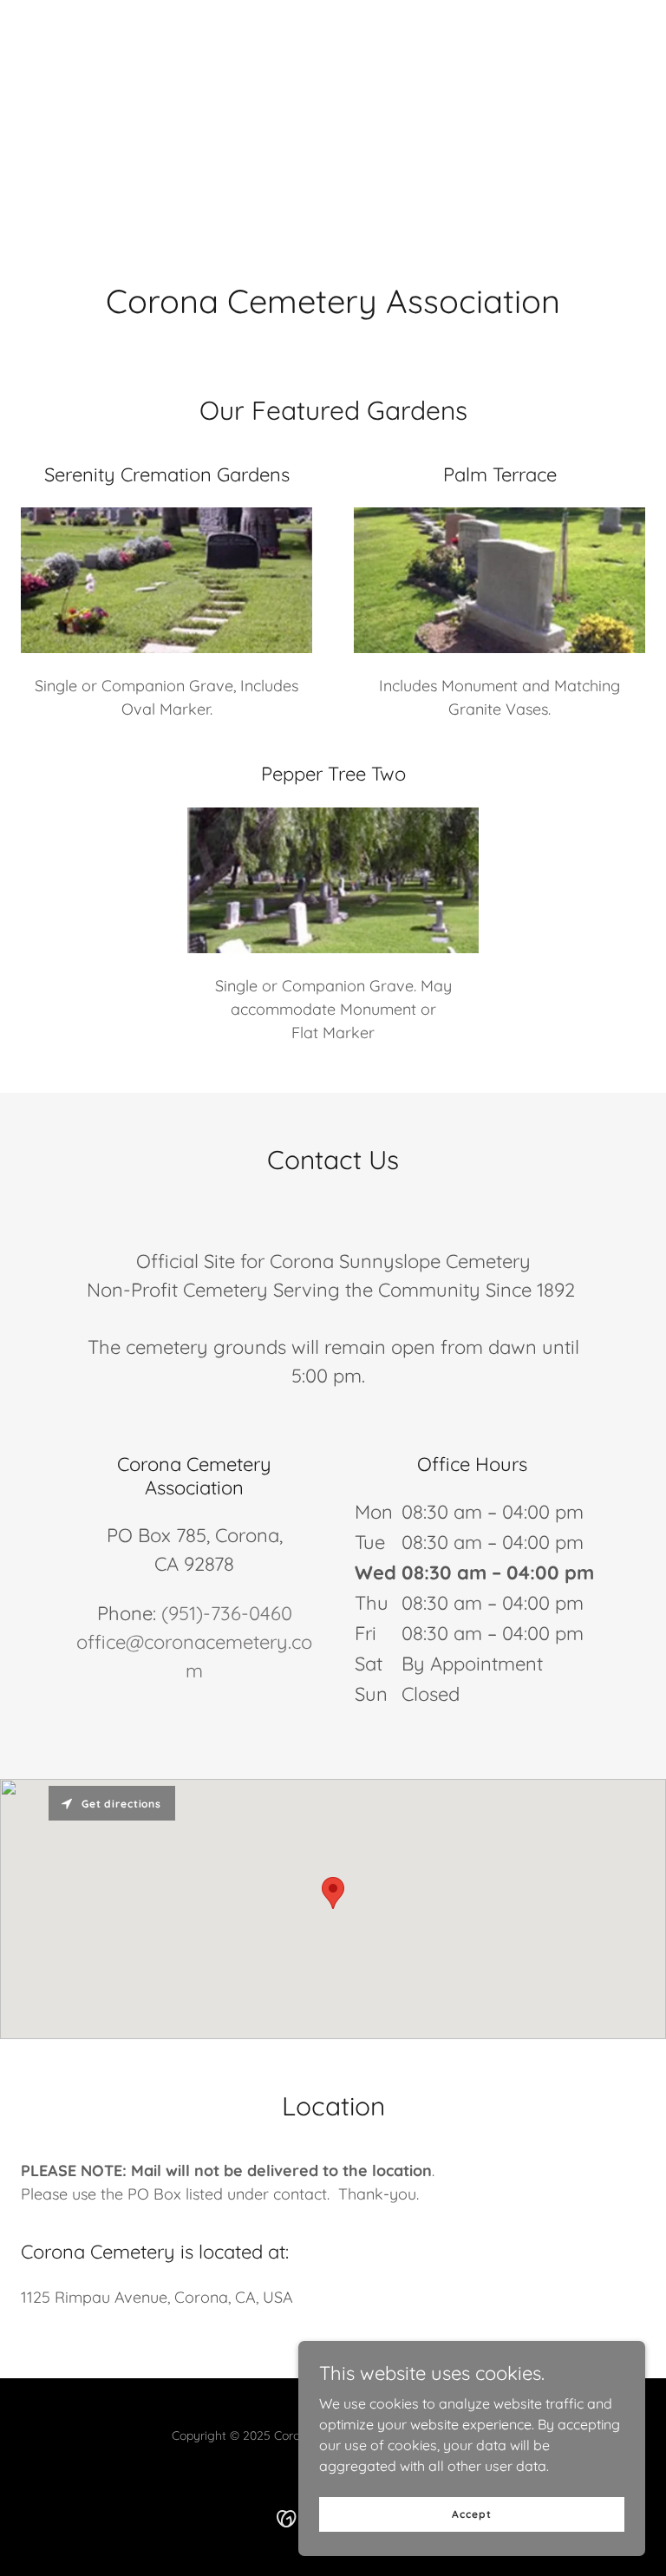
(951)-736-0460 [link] (227, 1613)
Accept (471, 2514)
